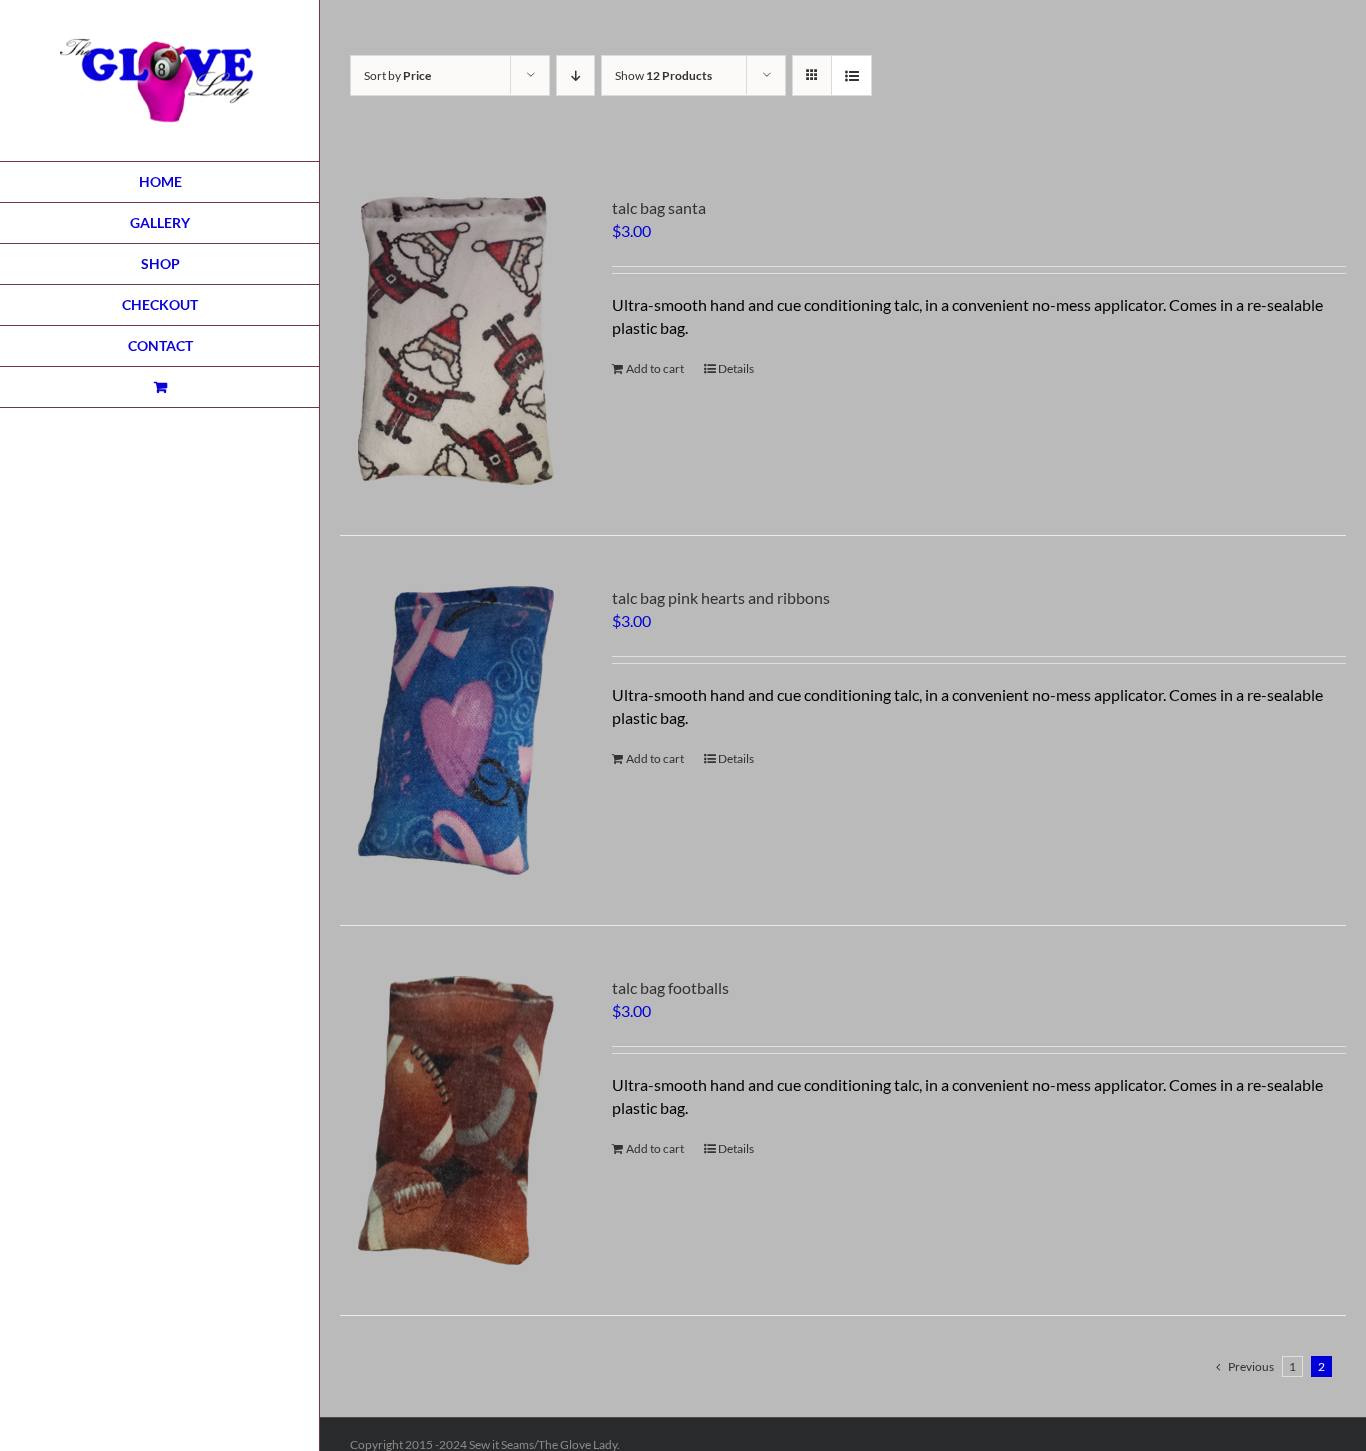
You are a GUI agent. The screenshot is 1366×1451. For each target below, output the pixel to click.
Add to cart (655, 368)
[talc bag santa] (455, 340)
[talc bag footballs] (455, 1120)
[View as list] (851, 75)
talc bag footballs (670, 987)
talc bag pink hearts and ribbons (721, 597)
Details (736, 368)
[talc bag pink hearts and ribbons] (455, 730)
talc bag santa (659, 207)
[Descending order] (575, 75)
